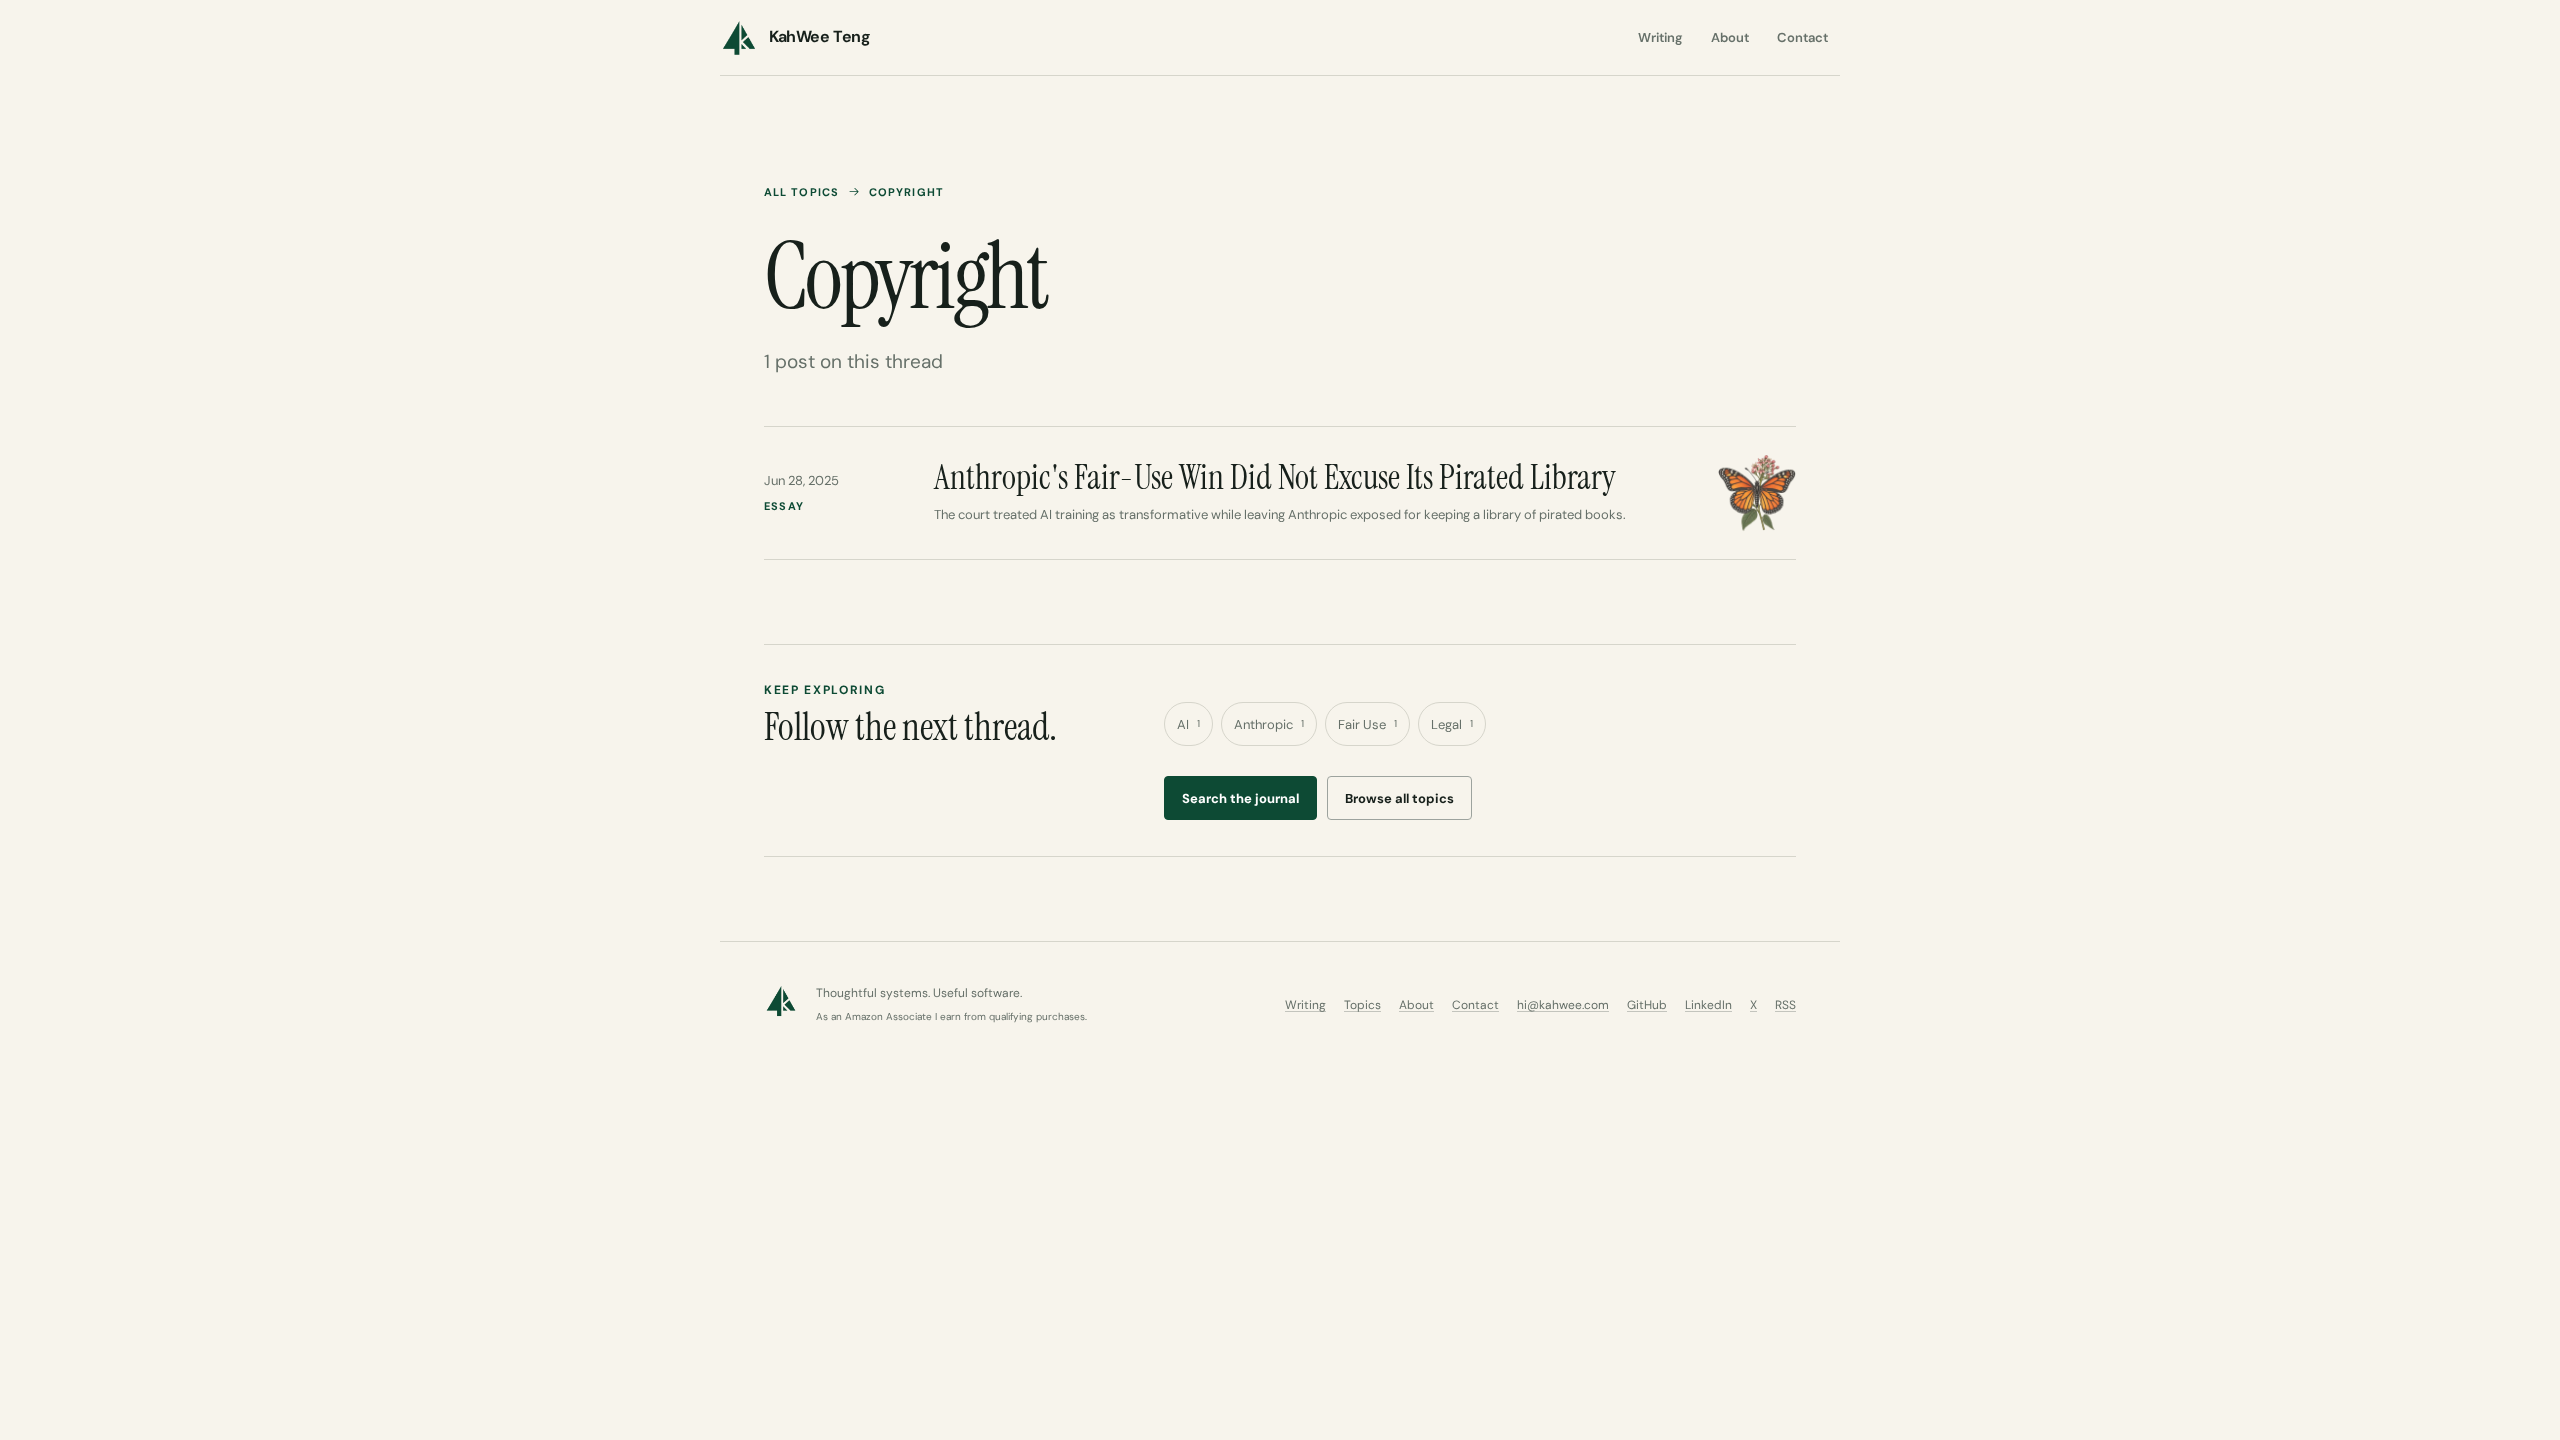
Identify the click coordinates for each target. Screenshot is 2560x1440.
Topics (1362, 1005)
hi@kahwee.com (1563, 1005)
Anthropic (1269, 724)
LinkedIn (1708, 1005)
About (1730, 37)
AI (1188, 724)
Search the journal (1240, 798)
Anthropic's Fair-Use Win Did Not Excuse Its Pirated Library (1275, 477)
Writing (1660, 37)
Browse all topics (1399, 798)
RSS (1785, 1005)
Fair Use (1367, 724)
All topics (801, 192)
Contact (1802, 37)
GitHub (1647, 1005)
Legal (1452, 724)
